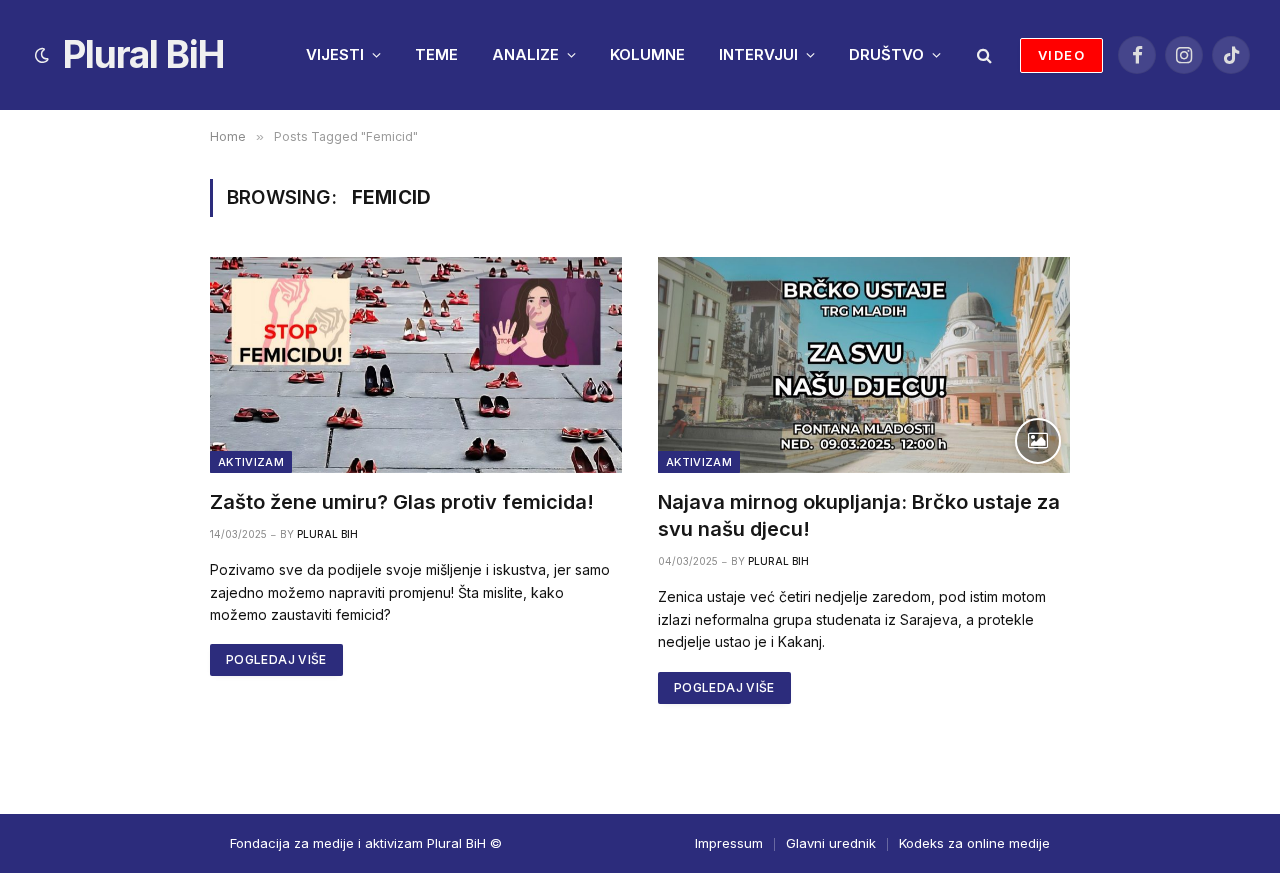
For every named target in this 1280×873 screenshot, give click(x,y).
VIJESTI (335, 54)
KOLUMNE (647, 54)
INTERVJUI (758, 54)
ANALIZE (525, 54)
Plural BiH (327, 534)
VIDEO (1061, 55)
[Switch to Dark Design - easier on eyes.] (42, 55)
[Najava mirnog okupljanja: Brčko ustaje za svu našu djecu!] (864, 365)
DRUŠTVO (886, 54)
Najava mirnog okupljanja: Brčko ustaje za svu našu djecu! (859, 515)
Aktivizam (251, 462)
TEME (436, 54)
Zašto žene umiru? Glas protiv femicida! (402, 502)
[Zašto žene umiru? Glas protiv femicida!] (416, 365)
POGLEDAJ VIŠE (276, 659)
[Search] (982, 55)
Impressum (729, 843)
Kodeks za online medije (974, 843)
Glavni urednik (831, 843)
